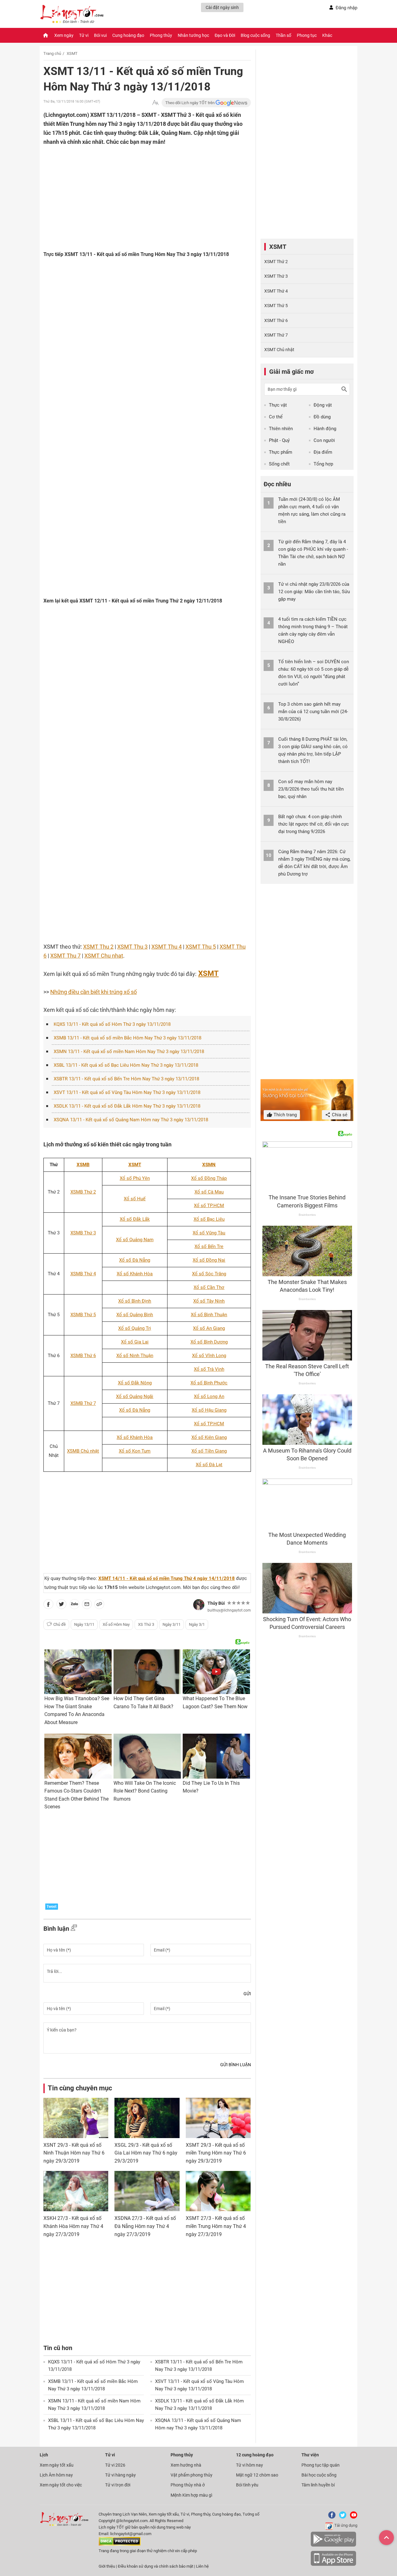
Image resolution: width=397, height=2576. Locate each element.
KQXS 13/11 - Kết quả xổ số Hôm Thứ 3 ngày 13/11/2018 (112, 1024)
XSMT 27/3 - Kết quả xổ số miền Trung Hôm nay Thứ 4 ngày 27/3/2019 (216, 2226)
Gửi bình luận (236, 2065)
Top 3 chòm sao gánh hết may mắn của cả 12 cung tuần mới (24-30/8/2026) (313, 712)
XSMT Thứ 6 (276, 320)
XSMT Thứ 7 (276, 335)
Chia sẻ (339, 1115)
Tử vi (84, 35)
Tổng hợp (323, 464)
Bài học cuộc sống (319, 2475)
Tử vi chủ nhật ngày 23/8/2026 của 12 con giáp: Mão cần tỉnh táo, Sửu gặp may (314, 592)
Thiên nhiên (281, 429)
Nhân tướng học (193, 35)
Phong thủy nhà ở (188, 2485)
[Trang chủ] (46, 35)
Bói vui (100, 35)
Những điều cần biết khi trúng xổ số (94, 992)
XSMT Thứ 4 (276, 291)
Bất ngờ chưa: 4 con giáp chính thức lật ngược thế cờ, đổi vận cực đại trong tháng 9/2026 (314, 824)
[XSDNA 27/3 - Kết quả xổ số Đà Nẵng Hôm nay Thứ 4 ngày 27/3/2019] (147, 2191)
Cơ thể (276, 417)
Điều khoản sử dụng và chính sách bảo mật (156, 2566)
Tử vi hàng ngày (120, 2475)
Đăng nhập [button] (346, 8)
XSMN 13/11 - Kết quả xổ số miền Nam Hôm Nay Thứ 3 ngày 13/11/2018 (129, 1052)
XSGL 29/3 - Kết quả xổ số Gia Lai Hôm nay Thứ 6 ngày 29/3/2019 (146, 2153)
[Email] (87, 1605)
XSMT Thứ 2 (276, 262)
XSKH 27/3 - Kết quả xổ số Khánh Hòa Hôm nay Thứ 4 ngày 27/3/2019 (73, 2226)
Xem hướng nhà (186, 2465)
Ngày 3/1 (197, 1624)
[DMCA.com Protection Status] (120, 2544)
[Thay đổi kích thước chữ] (155, 103)
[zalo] (74, 1605)
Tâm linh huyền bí (318, 2485)
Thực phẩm (281, 452)
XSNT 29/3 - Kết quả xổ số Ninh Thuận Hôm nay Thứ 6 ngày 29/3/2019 (74, 2153)
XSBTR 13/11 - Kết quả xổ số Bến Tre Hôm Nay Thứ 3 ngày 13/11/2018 (126, 1079)
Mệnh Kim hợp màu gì (191, 2495)
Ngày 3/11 (172, 1624)
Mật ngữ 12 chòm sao (257, 2475)
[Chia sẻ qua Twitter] (61, 1605)
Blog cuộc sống (255, 35)
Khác (327, 35)
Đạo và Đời (225, 35)
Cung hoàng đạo (128, 35)
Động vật (323, 405)
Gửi (247, 1994)
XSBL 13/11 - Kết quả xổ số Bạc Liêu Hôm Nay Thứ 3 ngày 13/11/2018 (126, 1065)
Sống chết (279, 464)
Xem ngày (64, 35)
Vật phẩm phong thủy (192, 2475)
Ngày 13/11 (84, 1624)
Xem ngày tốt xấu (57, 2465)
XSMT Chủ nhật (279, 350)
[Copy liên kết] (99, 1605)
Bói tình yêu (247, 2485)
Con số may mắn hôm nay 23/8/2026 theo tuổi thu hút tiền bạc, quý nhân (311, 789)
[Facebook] (331, 2517)
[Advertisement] (135, 187)
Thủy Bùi (216, 1603)
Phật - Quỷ (279, 440)
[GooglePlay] (333, 2545)
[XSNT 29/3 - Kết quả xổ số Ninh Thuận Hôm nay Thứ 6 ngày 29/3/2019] (76, 2118)
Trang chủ (52, 53)
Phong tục (307, 35)
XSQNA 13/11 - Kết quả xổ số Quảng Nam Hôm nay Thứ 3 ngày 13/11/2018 (131, 1120)
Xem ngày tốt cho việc (61, 2485)
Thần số (283, 35)
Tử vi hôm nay (250, 2465)
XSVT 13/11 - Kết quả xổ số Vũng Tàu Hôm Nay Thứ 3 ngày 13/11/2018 (127, 1092)
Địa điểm (323, 452)
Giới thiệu (107, 2566)
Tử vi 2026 (115, 2465)
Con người (324, 440)
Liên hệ (202, 2566)
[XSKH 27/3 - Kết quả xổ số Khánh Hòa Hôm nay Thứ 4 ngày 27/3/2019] (76, 2191)
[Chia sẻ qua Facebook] (48, 1605)
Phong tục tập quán (321, 2465)
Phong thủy (161, 35)
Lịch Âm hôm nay (56, 2475)
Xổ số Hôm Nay (116, 1624)
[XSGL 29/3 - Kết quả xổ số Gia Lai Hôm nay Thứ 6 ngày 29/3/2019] (147, 2118)
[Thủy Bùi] (199, 1605)
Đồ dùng (322, 417)
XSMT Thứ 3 (276, 276)
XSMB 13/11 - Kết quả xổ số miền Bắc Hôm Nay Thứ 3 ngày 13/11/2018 (127, 1038)
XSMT (72, 53)
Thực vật (278, 405)
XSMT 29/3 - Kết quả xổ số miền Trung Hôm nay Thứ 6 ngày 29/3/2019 (216, 2153)
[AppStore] (333, 2565)
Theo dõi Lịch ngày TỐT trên (190, 103)
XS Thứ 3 (146, 1624)
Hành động (325, 429)
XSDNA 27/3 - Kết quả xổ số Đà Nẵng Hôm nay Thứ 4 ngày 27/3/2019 (145, 2226)
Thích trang (285, 1115)
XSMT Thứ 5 (276, 306)
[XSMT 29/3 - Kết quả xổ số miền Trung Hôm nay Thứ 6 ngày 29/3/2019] (218, 2118)
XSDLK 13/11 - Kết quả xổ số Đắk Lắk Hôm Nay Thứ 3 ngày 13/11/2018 (127, 1106)
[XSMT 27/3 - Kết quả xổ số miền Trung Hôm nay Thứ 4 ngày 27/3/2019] (218, 2191)
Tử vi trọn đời (118, 2485)
